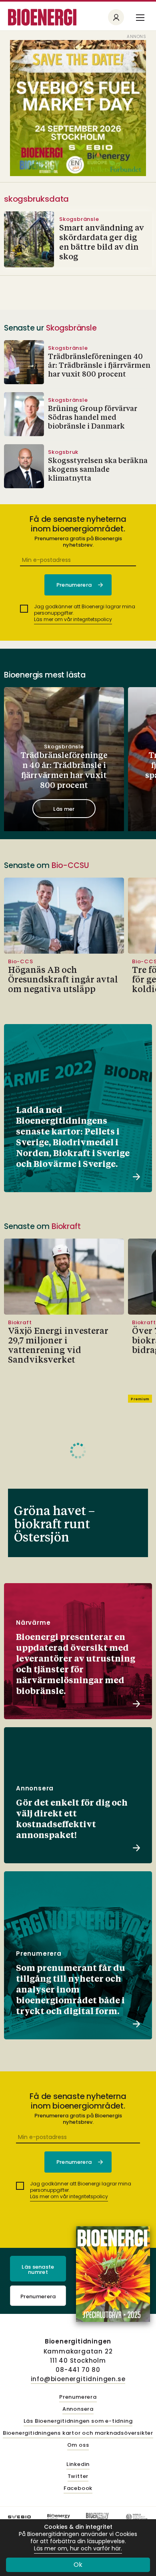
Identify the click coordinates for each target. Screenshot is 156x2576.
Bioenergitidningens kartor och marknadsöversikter (78, 2433)
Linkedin (78, 2465)
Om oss (78, 2445)
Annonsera (78, 2409)
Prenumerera (38, 2296)
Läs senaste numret (38, 2269)
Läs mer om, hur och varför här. (78, 2549)
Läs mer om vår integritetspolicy (73, 619)
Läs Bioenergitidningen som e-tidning (78, 2421)
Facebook (78, 2489)
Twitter (78, 2477)
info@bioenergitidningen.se (78, 2379)
